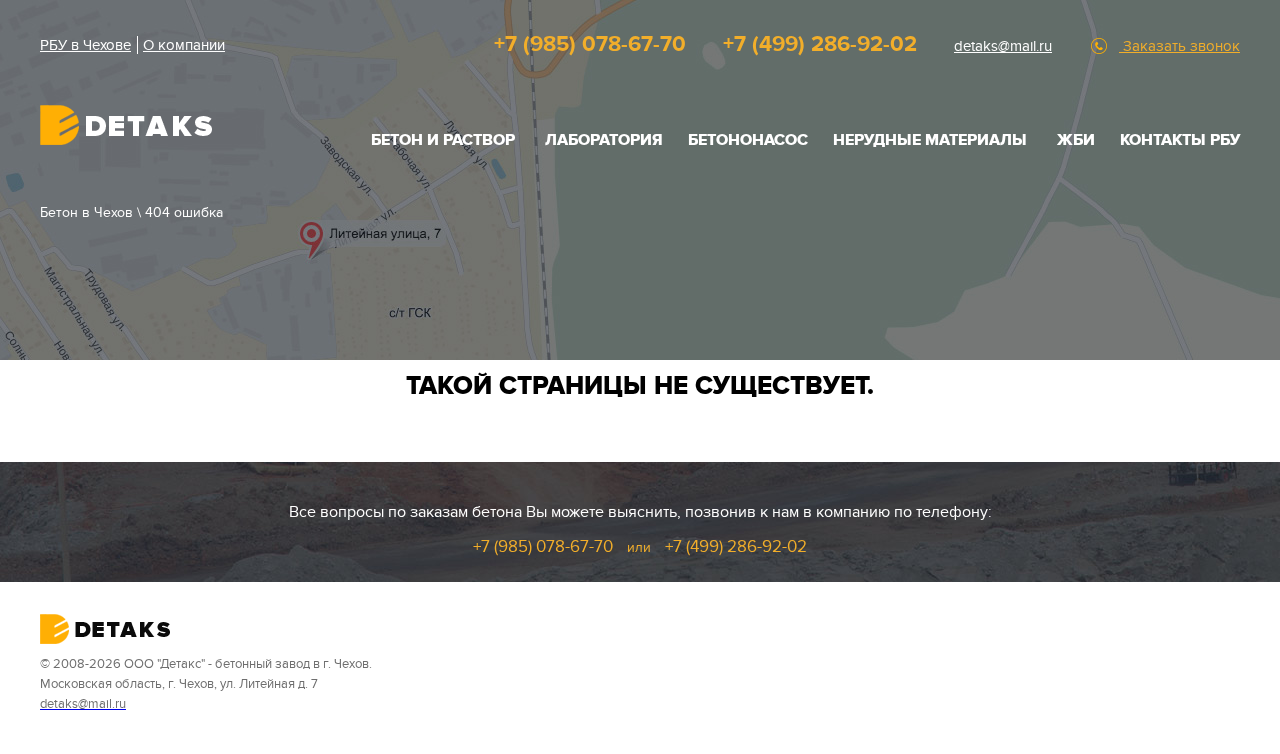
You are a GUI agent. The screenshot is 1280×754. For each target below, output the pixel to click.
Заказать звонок (1179, 46)
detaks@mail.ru (1003, 46)
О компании (184, 45)
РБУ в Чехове (85, 45)
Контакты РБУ (1180, 140)
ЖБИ (1076, 140)
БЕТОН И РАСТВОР (443, 140)
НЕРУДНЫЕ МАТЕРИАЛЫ (930, 140)
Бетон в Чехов (86, 212)
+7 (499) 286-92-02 (820, 44)
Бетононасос (748, 140)
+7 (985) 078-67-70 (590, 44)
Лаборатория (604, 140)
